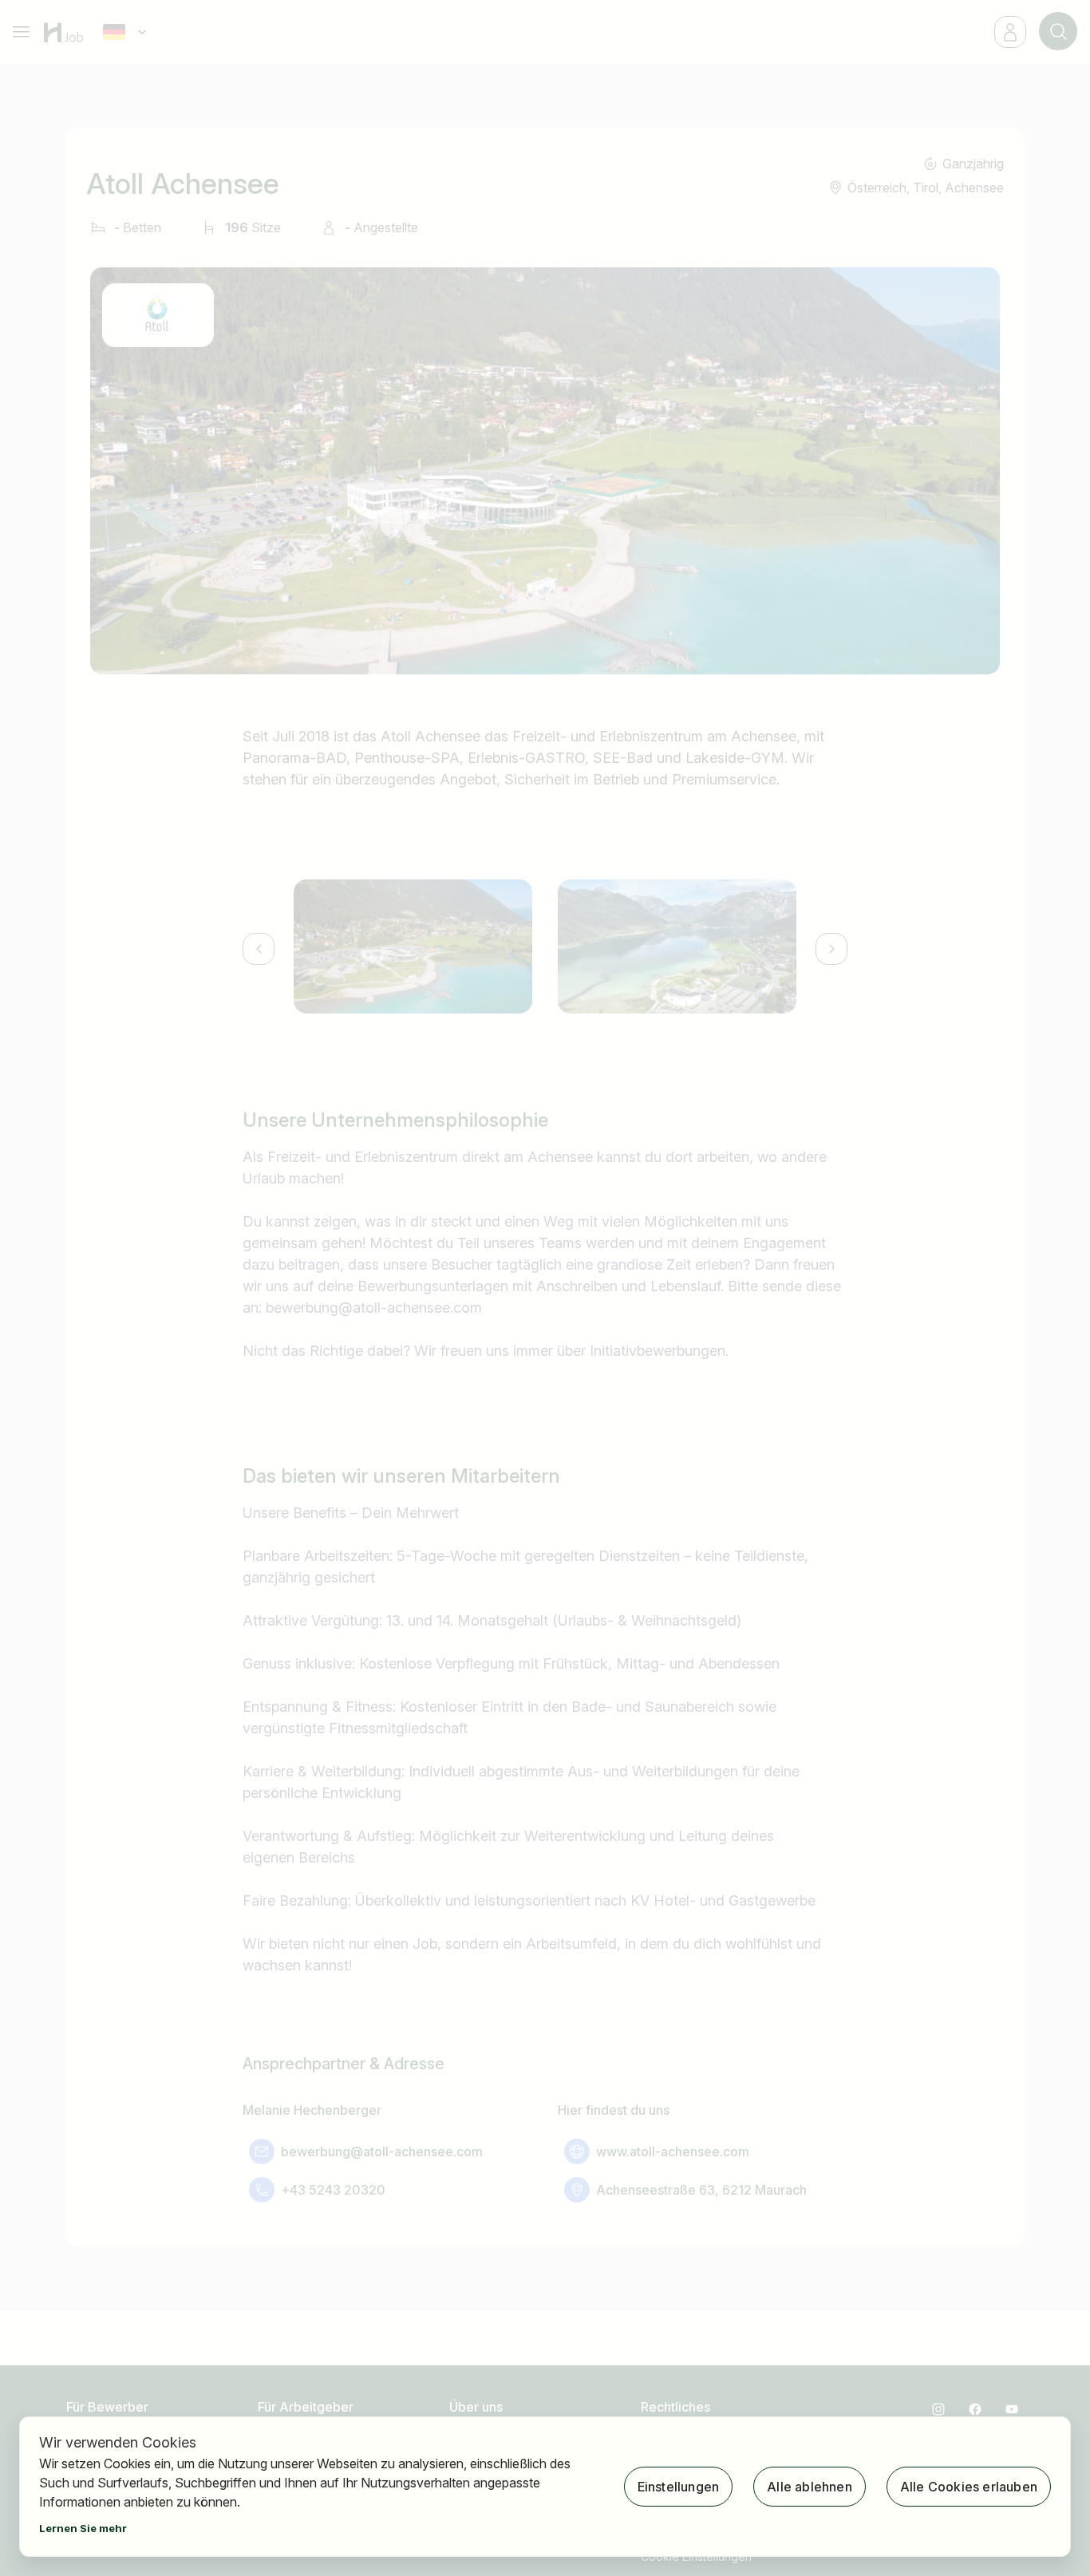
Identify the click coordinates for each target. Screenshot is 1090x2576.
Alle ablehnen (810, 2487)
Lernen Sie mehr (83, 2528)
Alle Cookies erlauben (969, 2487)
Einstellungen (679, 2487)
